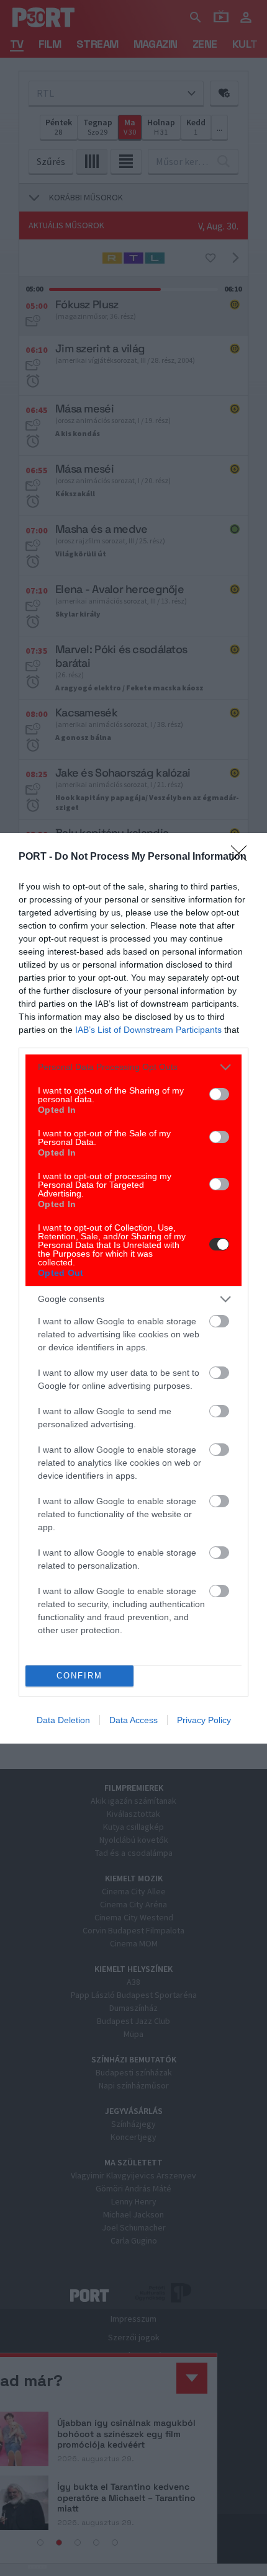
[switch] (219, 1094)
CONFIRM (79, 1676)
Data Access (133, 1720)
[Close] (243, 857)
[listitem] (133, 1067)
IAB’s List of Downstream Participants (148, 1030)
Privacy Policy (204, 1720)
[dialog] (133, 1288)
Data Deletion (63, 1720)
